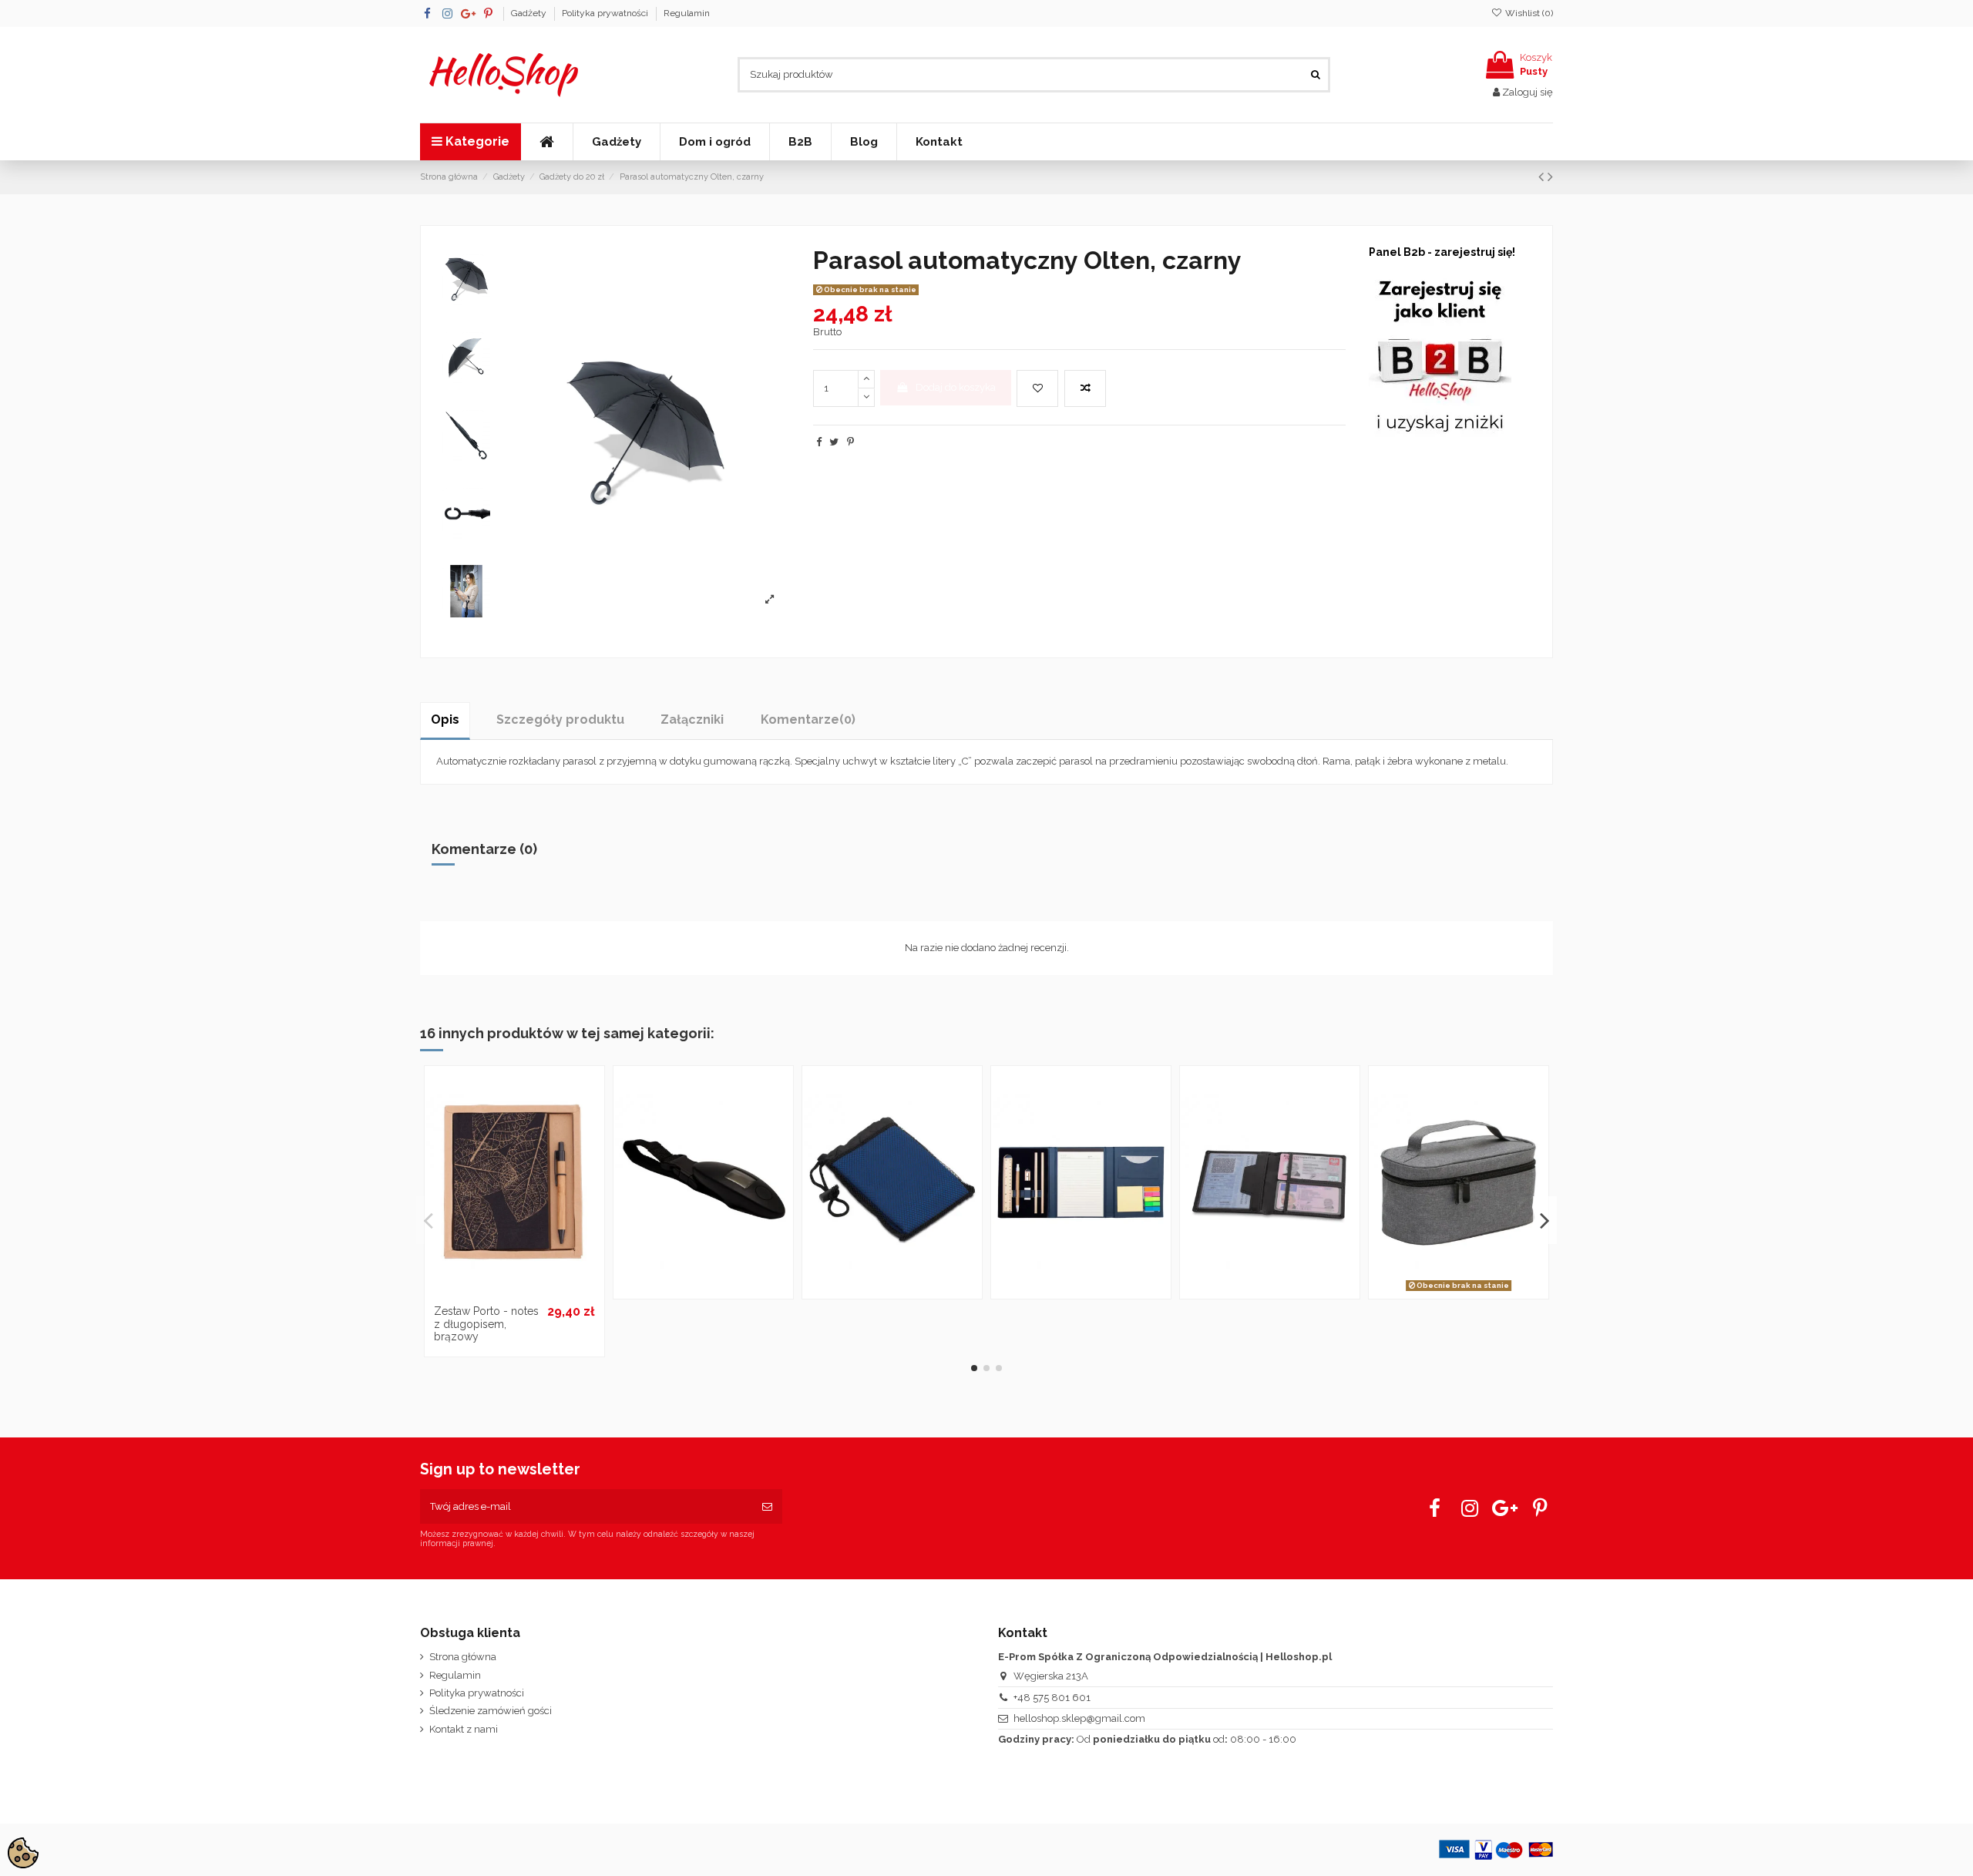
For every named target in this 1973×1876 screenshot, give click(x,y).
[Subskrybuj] (767, 1507)
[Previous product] (1543, 177)
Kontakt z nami (464, 1729)
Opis (445, 719)
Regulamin (687, 13)
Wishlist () (1528, 13)
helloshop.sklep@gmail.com (1079, 1718)
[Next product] (1550, 177)
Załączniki (692, 719)
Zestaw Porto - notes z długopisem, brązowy (486, 1324)
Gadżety (530, 13)
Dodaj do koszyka (956, 387)
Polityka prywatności (606, 13)
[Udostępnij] (819, 442)
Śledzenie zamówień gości (491, 1711)
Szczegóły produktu (560, 719)
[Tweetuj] (834, 442)
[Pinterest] (850, 442)
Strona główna (463, 1657)
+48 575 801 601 (1052, 1698)
